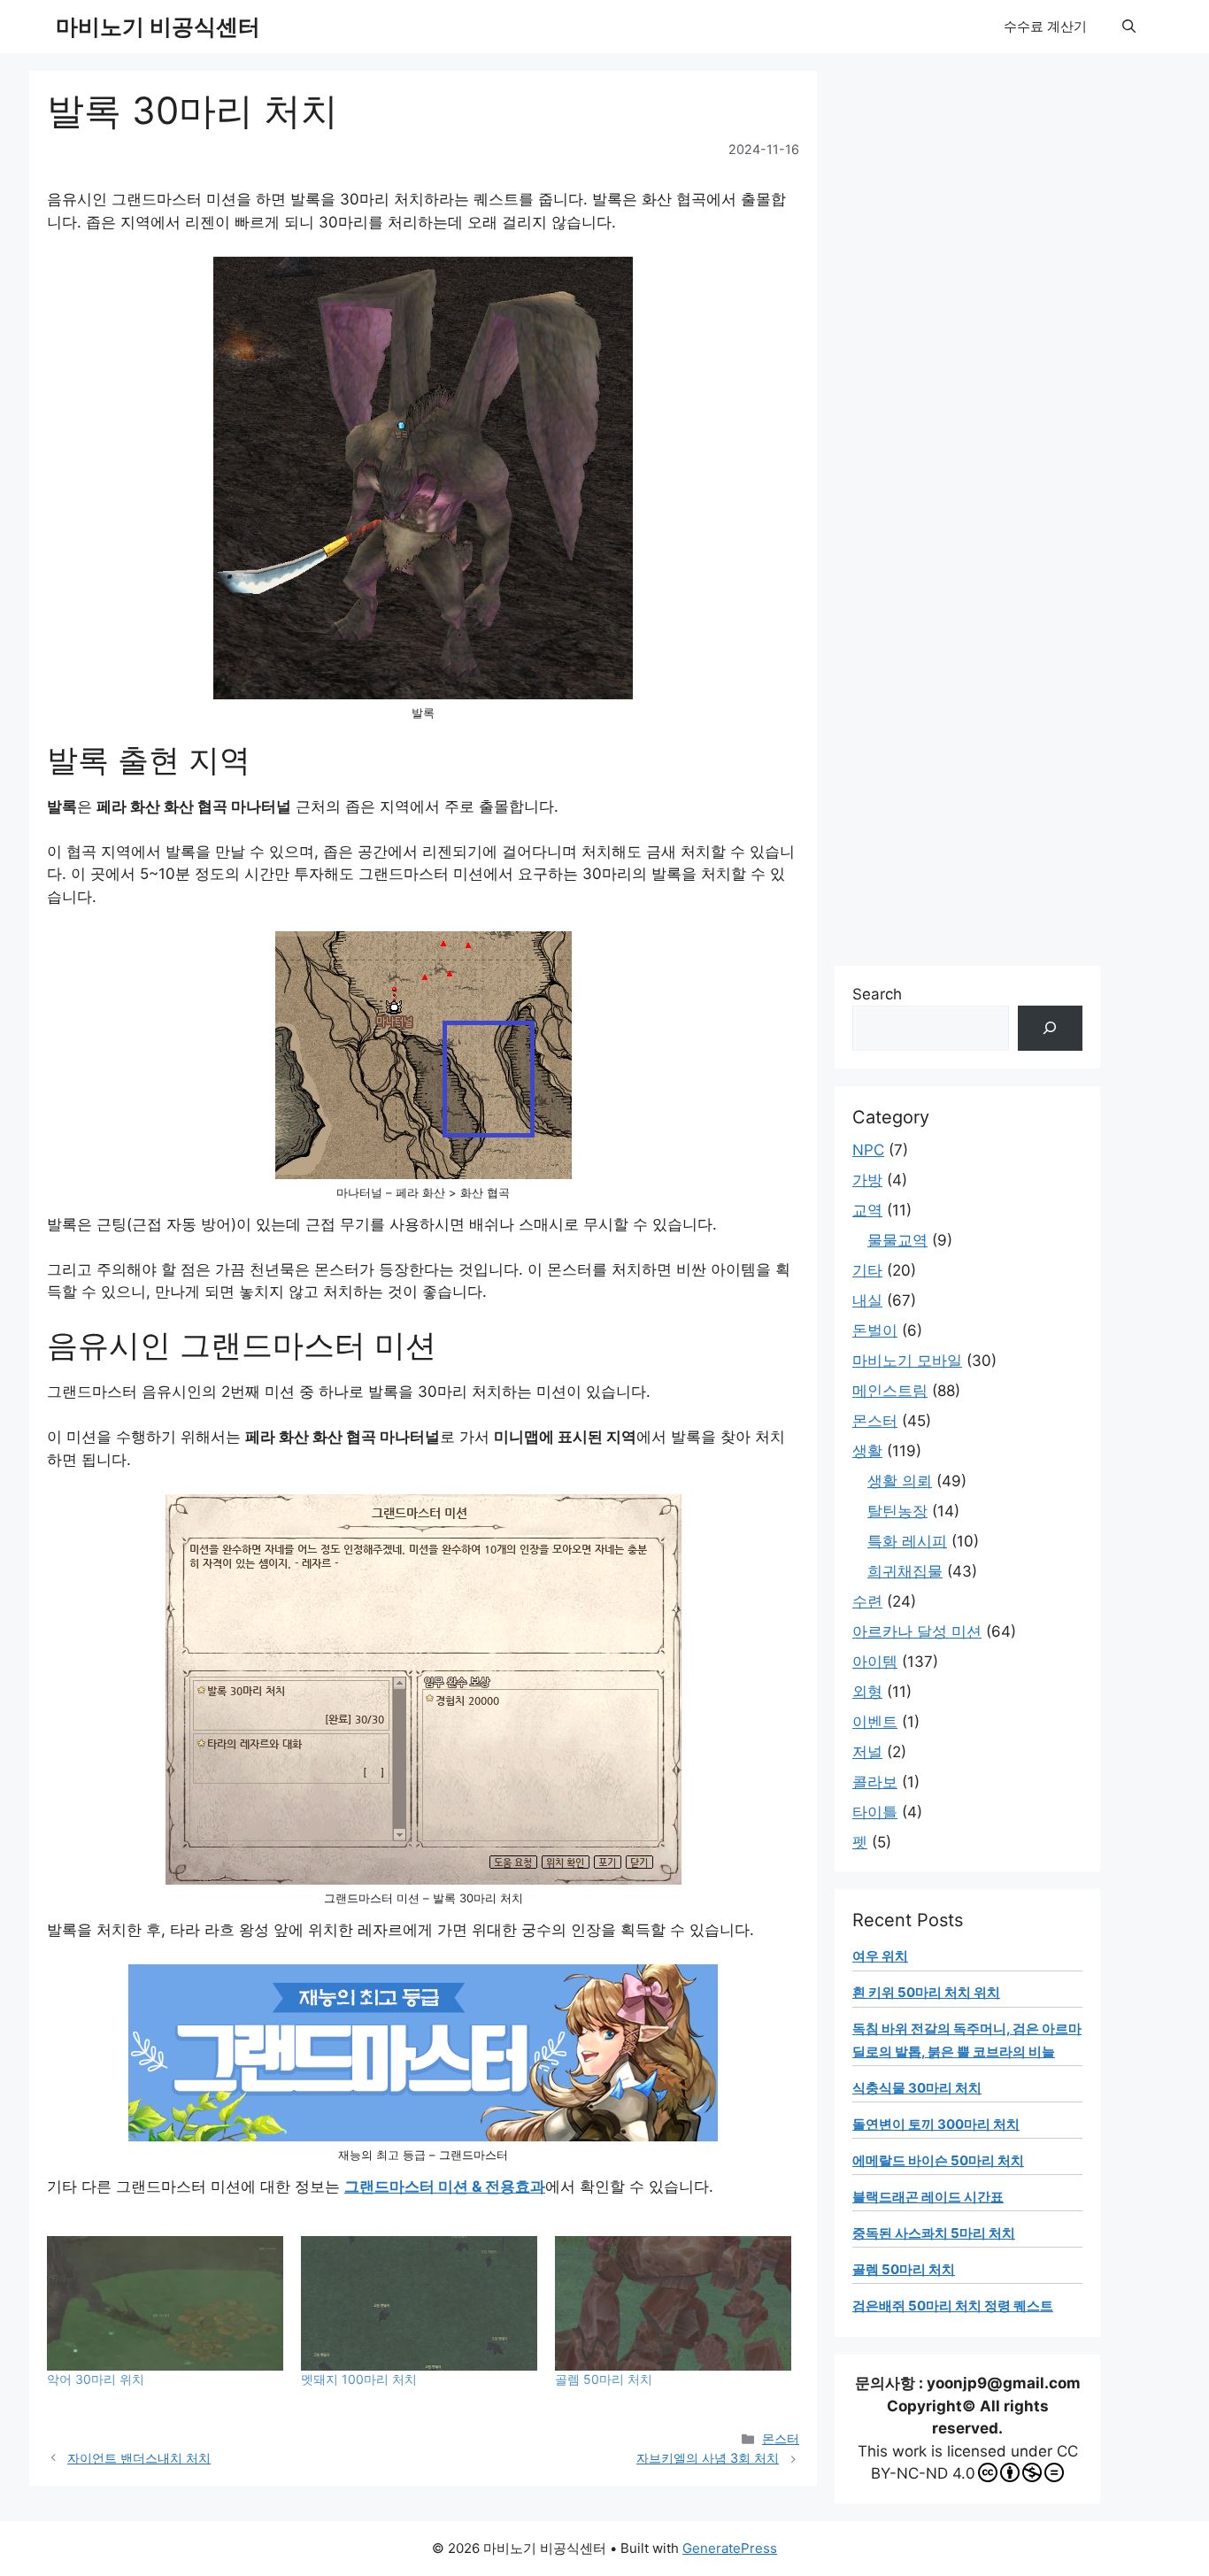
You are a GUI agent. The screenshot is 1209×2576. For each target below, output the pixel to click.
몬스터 (781, 2438)
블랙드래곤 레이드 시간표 (928, 2197)
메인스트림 (890, 1391)
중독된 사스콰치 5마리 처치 (934, 2233)
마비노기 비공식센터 (158, 27)
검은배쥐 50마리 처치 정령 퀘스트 (953, 2306)
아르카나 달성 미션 (917, 1631)
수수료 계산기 (1045, 26)
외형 (867, 1692)
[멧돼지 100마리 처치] (419, 2304)
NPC (868, 1150)
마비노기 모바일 (907, 1361)
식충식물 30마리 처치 (917, 2088)
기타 (867, 1270)
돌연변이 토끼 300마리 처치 (936, 2124)
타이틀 (875, 1812)
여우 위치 (880, 1956)
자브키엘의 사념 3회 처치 (708, 2458)
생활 (867, 1451)
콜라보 (875, 1782)
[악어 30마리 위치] (165, 2304)
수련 (867, 1601)
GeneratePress (730, 2548)
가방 (867, 1180)
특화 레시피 (907, 1541)
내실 (867, 1300)
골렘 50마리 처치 (604, 2379)
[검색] (1050, 1028)
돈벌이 (875, 1330)
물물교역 (897, 1240)
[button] (1129, 27)
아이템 (875, 1662)
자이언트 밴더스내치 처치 (139, 2458)
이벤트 (875, 1722)
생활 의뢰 (900, 1481)
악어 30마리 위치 (96, 2379)
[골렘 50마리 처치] (673, 2304)
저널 (867, 1752)
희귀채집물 (905, 1571)
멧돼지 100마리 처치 (359, 2379)
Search (877, 994)
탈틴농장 (897, 1511)
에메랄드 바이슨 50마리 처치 (938, 2160)
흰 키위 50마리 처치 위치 (926, 1992)
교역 (867, 1210)
